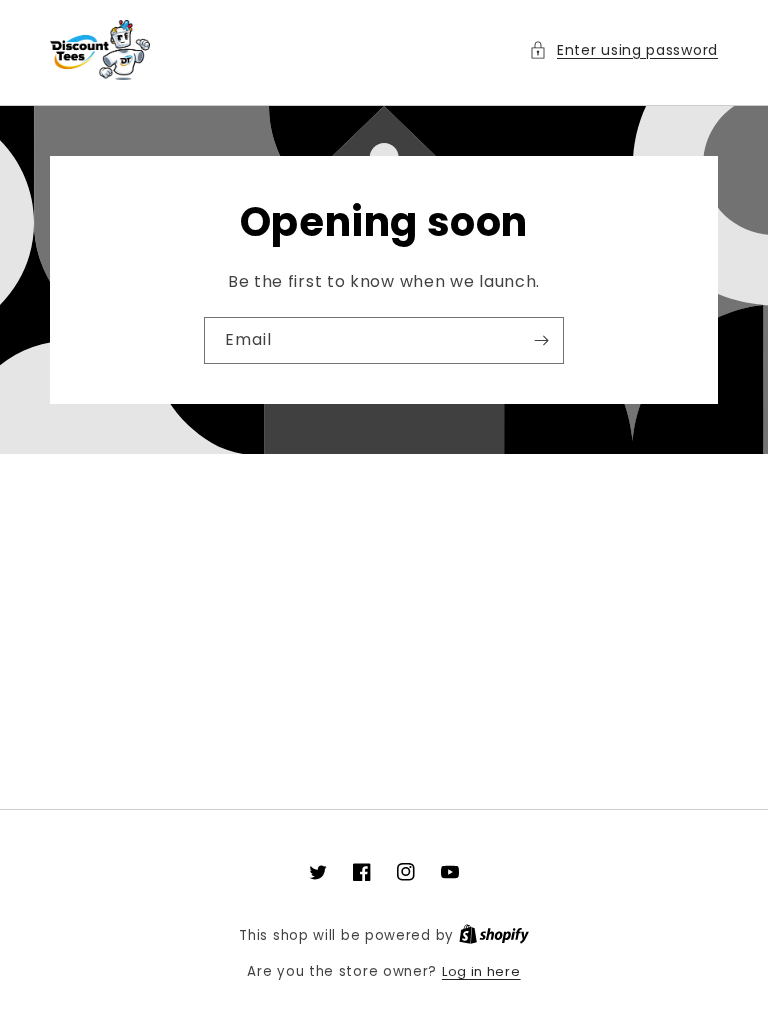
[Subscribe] (541, 340)
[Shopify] (494, 935)
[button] (623, 50)
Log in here (481, 971)
